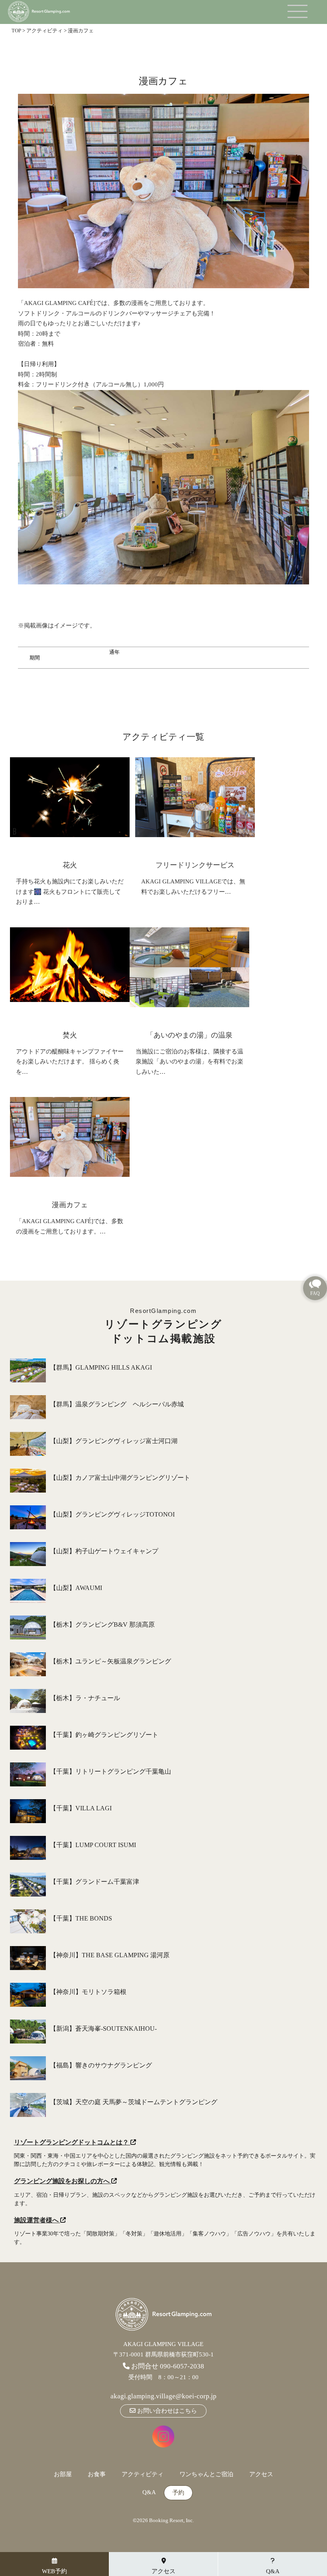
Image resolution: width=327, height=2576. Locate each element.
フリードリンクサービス (195, 865)
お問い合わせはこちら (166, 2411)
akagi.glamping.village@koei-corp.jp (163, 2396)
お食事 (97, 2474)
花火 (70, 865)
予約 (178, 2493)
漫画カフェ (70, 1205)
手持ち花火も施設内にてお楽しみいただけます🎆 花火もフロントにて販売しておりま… (70, 892)
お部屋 (63, 2474)
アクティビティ (143, 2474)
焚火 (70, 1035)
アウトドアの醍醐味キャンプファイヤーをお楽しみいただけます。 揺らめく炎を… (70, 1062)
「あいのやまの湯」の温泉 (189, 1035)
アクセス (261, 2474)
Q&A (149, 2492)
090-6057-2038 (182, 2366)
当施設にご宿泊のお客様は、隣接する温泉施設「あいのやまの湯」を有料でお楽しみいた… (189, 1062)
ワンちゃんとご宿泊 (206, 2474)
